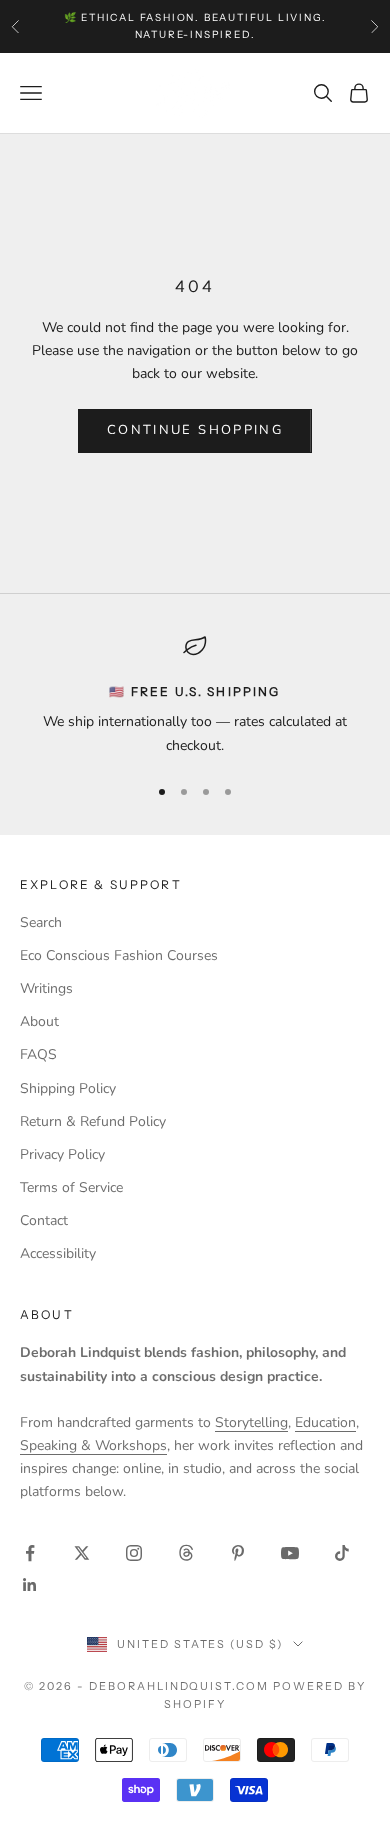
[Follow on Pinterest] (238, 1553)
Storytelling (251, 1422)
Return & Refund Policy (93, 1121)
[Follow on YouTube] (290, 1553)
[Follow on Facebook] (30, 1553)
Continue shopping (195, 430)
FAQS (38, 1054)
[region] (195, 695)
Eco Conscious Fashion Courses (119, 955)
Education (325, 1422)
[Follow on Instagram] (134, 1553)
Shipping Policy (68, 1088)
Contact (44, 1220)
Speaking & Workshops (93, 1445)
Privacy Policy (62, 1154)
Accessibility (58, 1253)
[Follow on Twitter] (82, 1553)
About (39, 1021)
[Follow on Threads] (186, 1553)
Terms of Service (71, 1187)
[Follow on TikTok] (342, 1553)
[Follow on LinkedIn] (30, 1585)
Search (41, 922)
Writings (46, 988)
